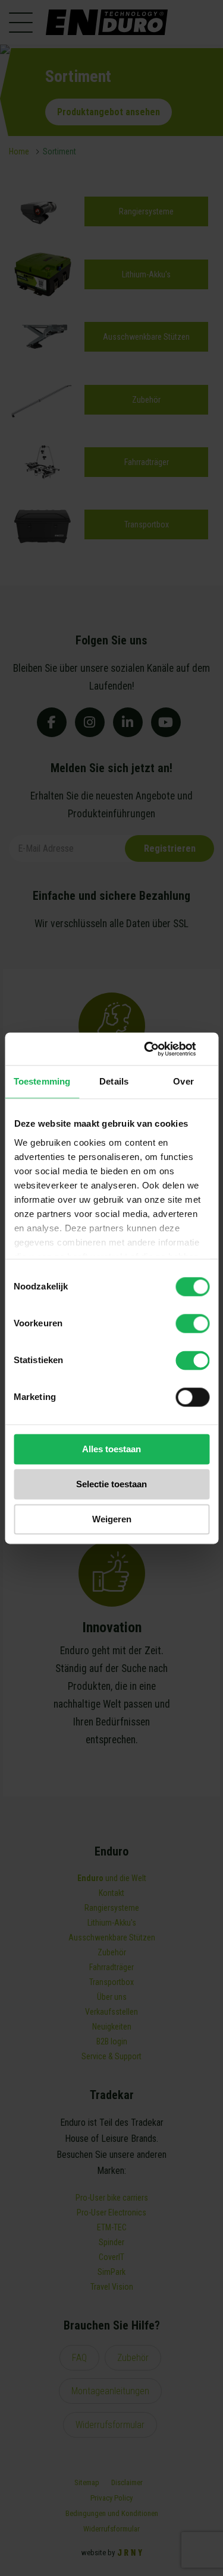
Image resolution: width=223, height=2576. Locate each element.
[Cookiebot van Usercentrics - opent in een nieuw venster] (159, 1049)
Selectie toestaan (111, 1484)
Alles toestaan (111, 1449)
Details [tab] (114, 1081)
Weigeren (112, 1519)
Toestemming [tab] (42, 1081)
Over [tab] (183, 1081)
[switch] (192, 1323)
